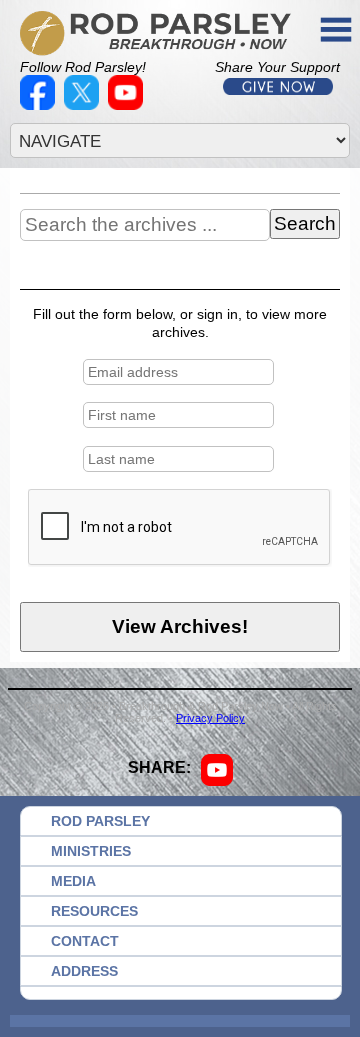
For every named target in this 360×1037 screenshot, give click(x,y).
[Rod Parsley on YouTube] (128, 105)
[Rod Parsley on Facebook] (40, 105)
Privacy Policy (210, 718)
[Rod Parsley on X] (84, 105)
